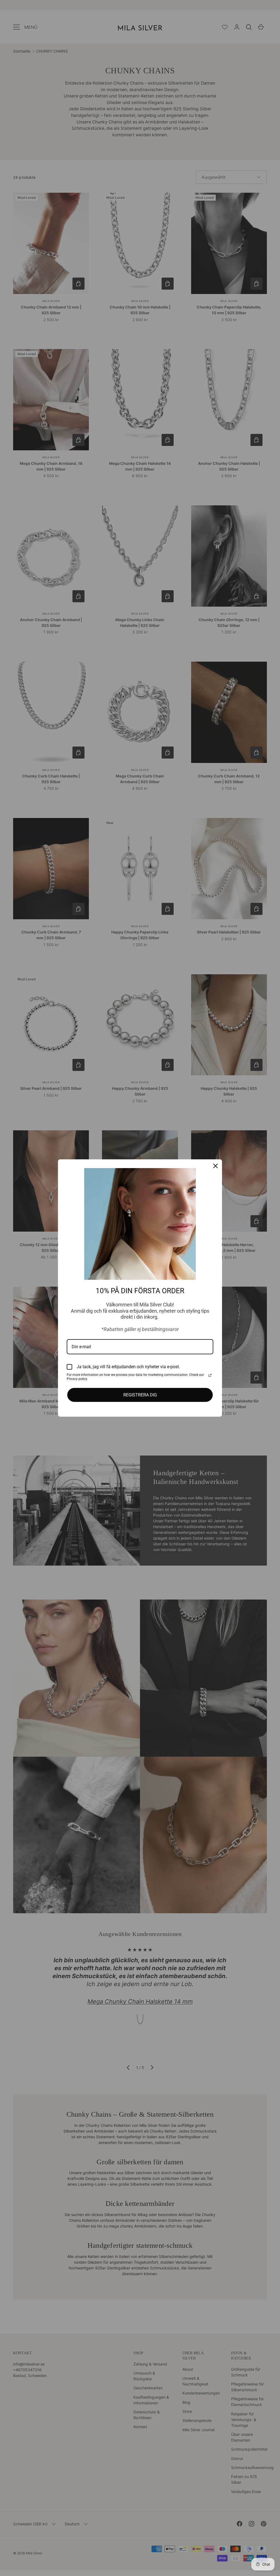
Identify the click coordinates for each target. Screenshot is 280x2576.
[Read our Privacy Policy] (210, 1375)
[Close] (215, 1166)
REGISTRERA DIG (140, 1395)
